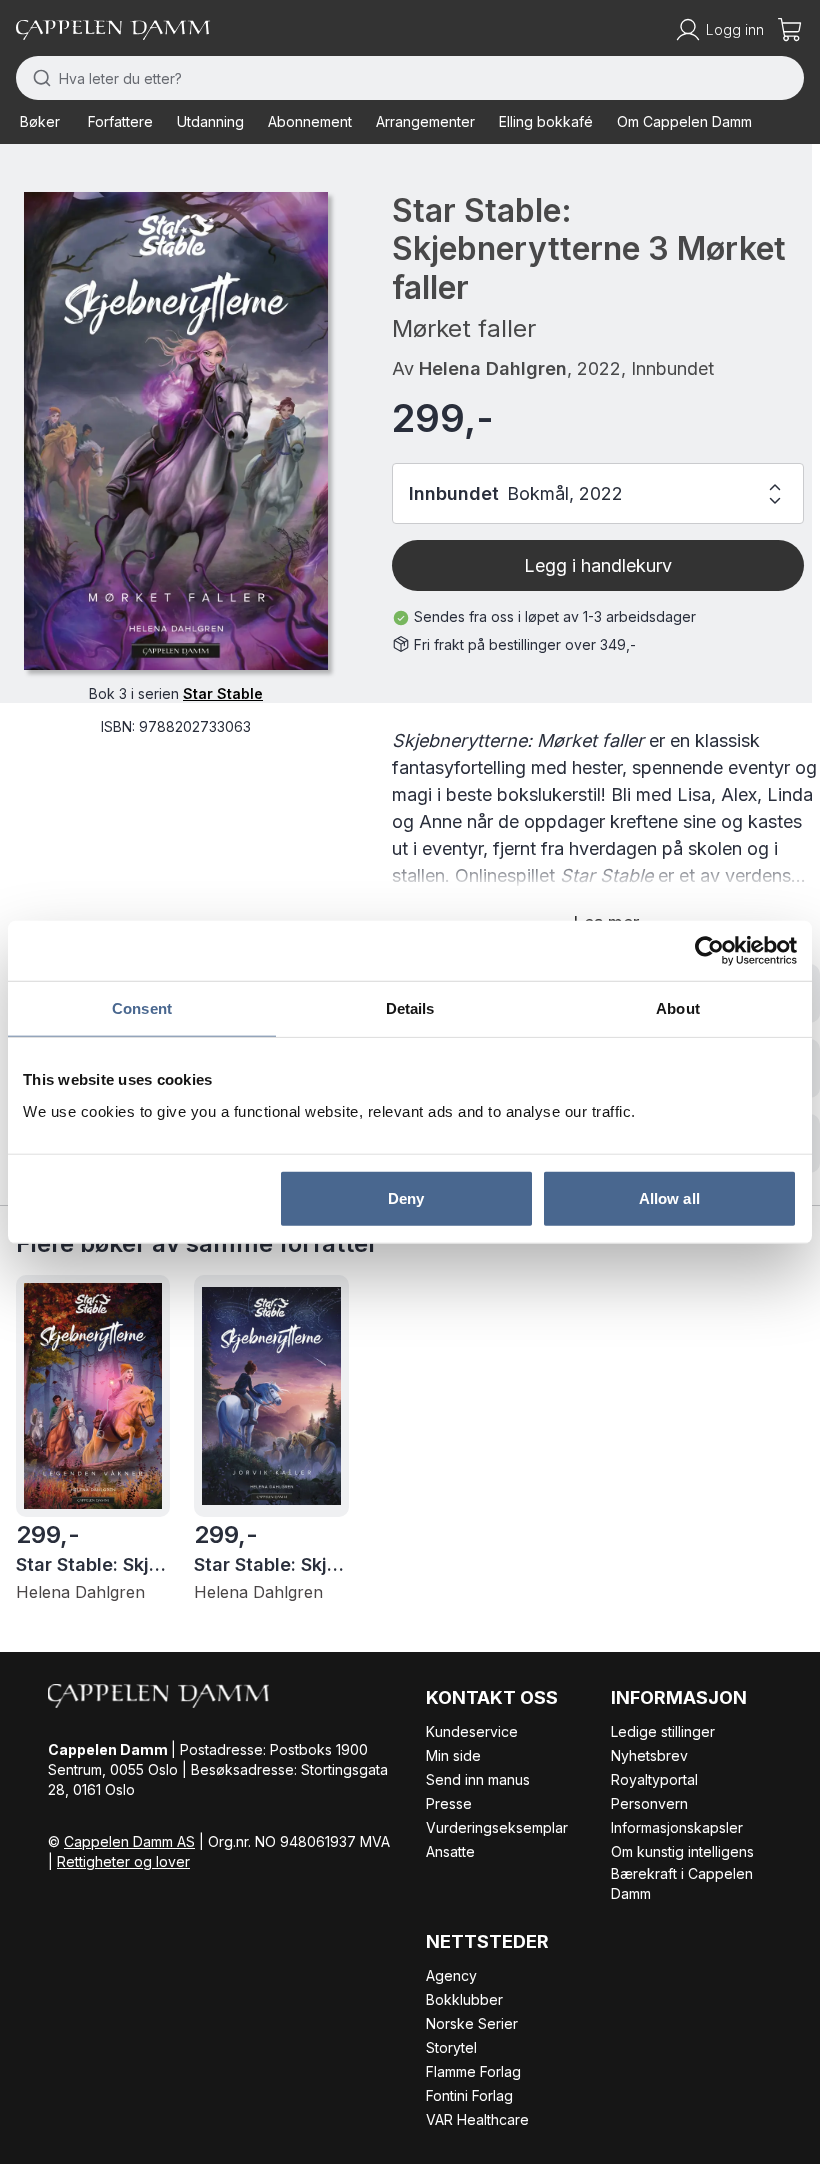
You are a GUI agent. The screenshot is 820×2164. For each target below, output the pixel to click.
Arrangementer (425, 121)
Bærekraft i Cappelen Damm (682, 1883)
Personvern (649, 1803)
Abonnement (310, 121)
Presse (449, 1803)
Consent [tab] (142, 1008)
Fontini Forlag (469, 2095)
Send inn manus (478, 1779)
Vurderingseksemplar (497, 1827)
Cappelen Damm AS (129, 1841)
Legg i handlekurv (598, 565)
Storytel (451, 2047)
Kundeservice (472, 1731)
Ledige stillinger (663, 1731)
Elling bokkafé (546, 121)
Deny (406, 1197)
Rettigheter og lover (123, 1861)
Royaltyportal (654, 1779)
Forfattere (120, 121)
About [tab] (678, 1008)
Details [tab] (410, 1008)
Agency (451, 1975)
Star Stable (223, 693)
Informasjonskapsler (677, 1827)
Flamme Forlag (473, 2071)
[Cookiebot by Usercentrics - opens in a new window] (709, 951)
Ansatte (450, 1851)
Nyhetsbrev (649, 1755)
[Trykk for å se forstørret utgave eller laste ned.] (176, 431)
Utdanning (210, 121)
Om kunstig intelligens (682, 1851)
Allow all (669, 1197)
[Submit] (37, 78)
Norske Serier (472, 2023)
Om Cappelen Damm (684, 121)
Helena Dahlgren (493, 368)
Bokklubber (464, 1999)
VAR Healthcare (477, 2119)
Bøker (40, 121)
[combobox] (410, 78)
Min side (453, 1755)
